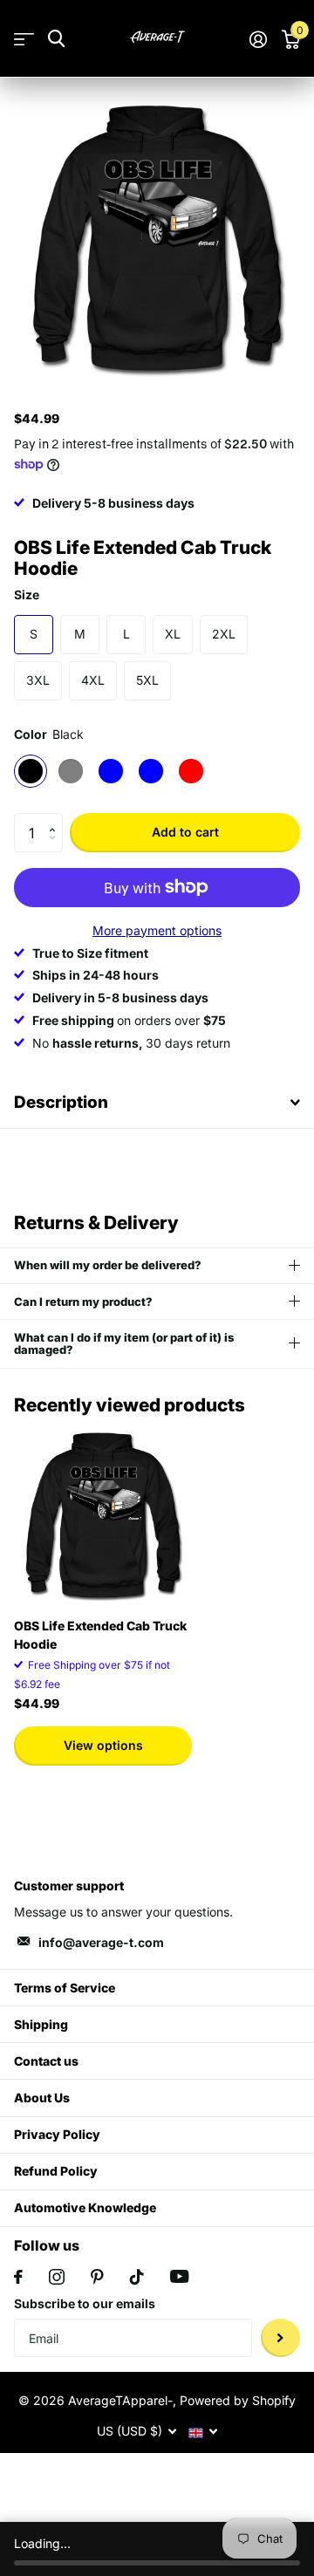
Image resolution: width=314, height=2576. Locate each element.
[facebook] (18, 2277)
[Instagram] (57, 2277)
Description (61, 1102)
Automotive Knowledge (85, 2207)
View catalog (24, 39)
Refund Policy (56, 2171)
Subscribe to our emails (85, 2303)
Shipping (41, 2024)
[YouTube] (179, 2276)
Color (49, 734)
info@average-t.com (101, 1942)
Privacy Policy (57, 2134)
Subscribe (280, 2338)
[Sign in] (258, 39)
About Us (42, 2098)
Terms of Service (65, 1988)
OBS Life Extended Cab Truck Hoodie (100, 1635)
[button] (56, 818)
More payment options (157, 930)
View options (103, 1745)
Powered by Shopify (238, 2400)
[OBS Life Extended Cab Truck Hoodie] (103, 1515)
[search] (56, 39)
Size (27, 594)
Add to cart (185, 832)
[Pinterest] (97, 2277)
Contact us (46, 2061)
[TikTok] (137, 2277)
